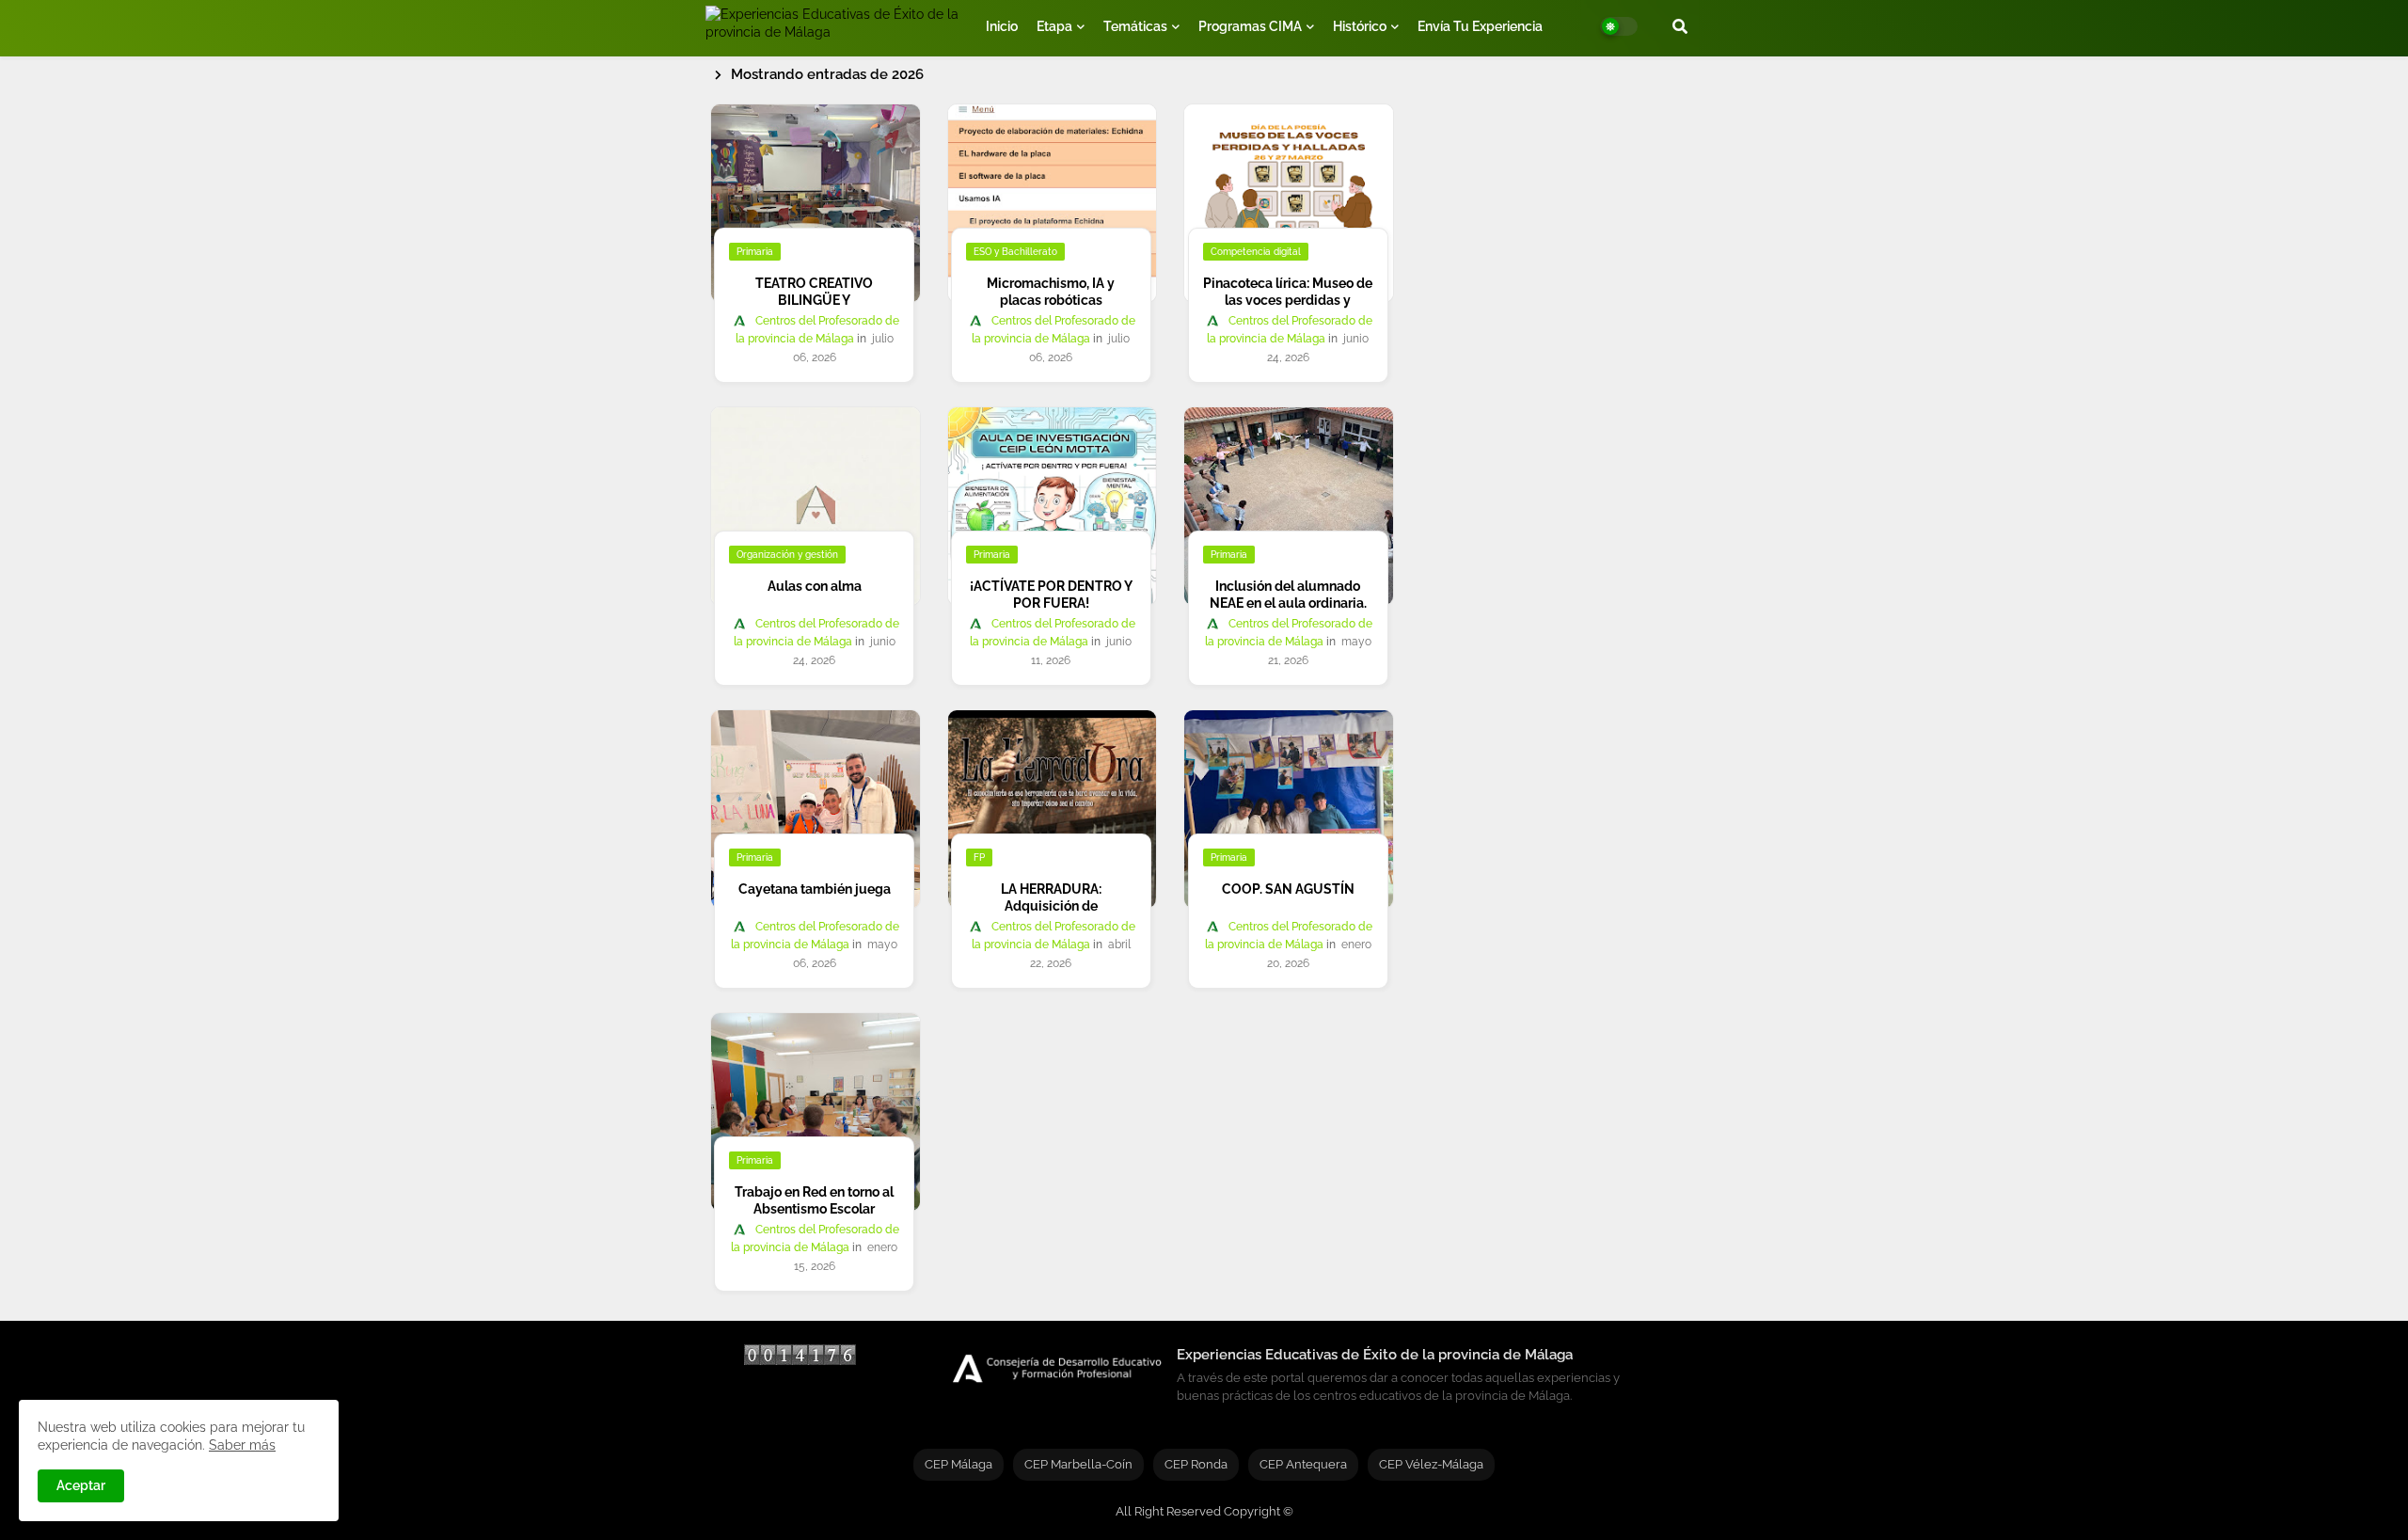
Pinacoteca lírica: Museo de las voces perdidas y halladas (1288, 300)
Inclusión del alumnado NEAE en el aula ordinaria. (1288, 595)
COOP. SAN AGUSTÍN (1288, 889)
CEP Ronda (1196, 1464)
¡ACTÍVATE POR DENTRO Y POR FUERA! (1051, 595)
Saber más (242, 1445)
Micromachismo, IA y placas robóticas (1051, 292)
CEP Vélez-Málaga (1431, 1464)
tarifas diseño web (800, 1397)
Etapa (1054, 26)
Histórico (1360, 26)
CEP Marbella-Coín (1078, 1464)
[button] (1680, 26)
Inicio (1002, 26)
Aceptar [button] (81, 1485)
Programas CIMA (1250, 26)
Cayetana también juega (815, 889)
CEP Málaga (958, 1464)
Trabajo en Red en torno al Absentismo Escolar (814, 1200)
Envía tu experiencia (1480, 26)
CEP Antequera (1303, 1464)
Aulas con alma (815, 586)
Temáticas (1135, 26)
